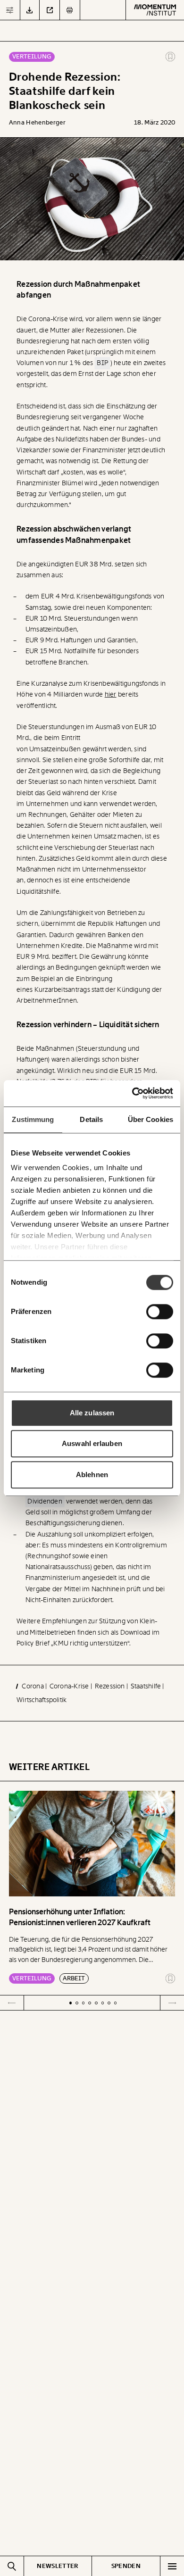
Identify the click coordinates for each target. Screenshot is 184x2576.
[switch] (160, 1312)
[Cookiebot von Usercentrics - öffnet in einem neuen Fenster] (132, 1093)
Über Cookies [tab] (151, 1119)
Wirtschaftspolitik (42, 1700)
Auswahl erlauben (92, 1443)
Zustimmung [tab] (33, 1119)
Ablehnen (92, 1475)
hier (111, 694)
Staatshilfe (147, 1686)
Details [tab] (91, 1119)
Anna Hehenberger (38, 122)
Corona (33, 1686)
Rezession (111, 1686)
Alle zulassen (92, 1413)
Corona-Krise (70, 1686)
